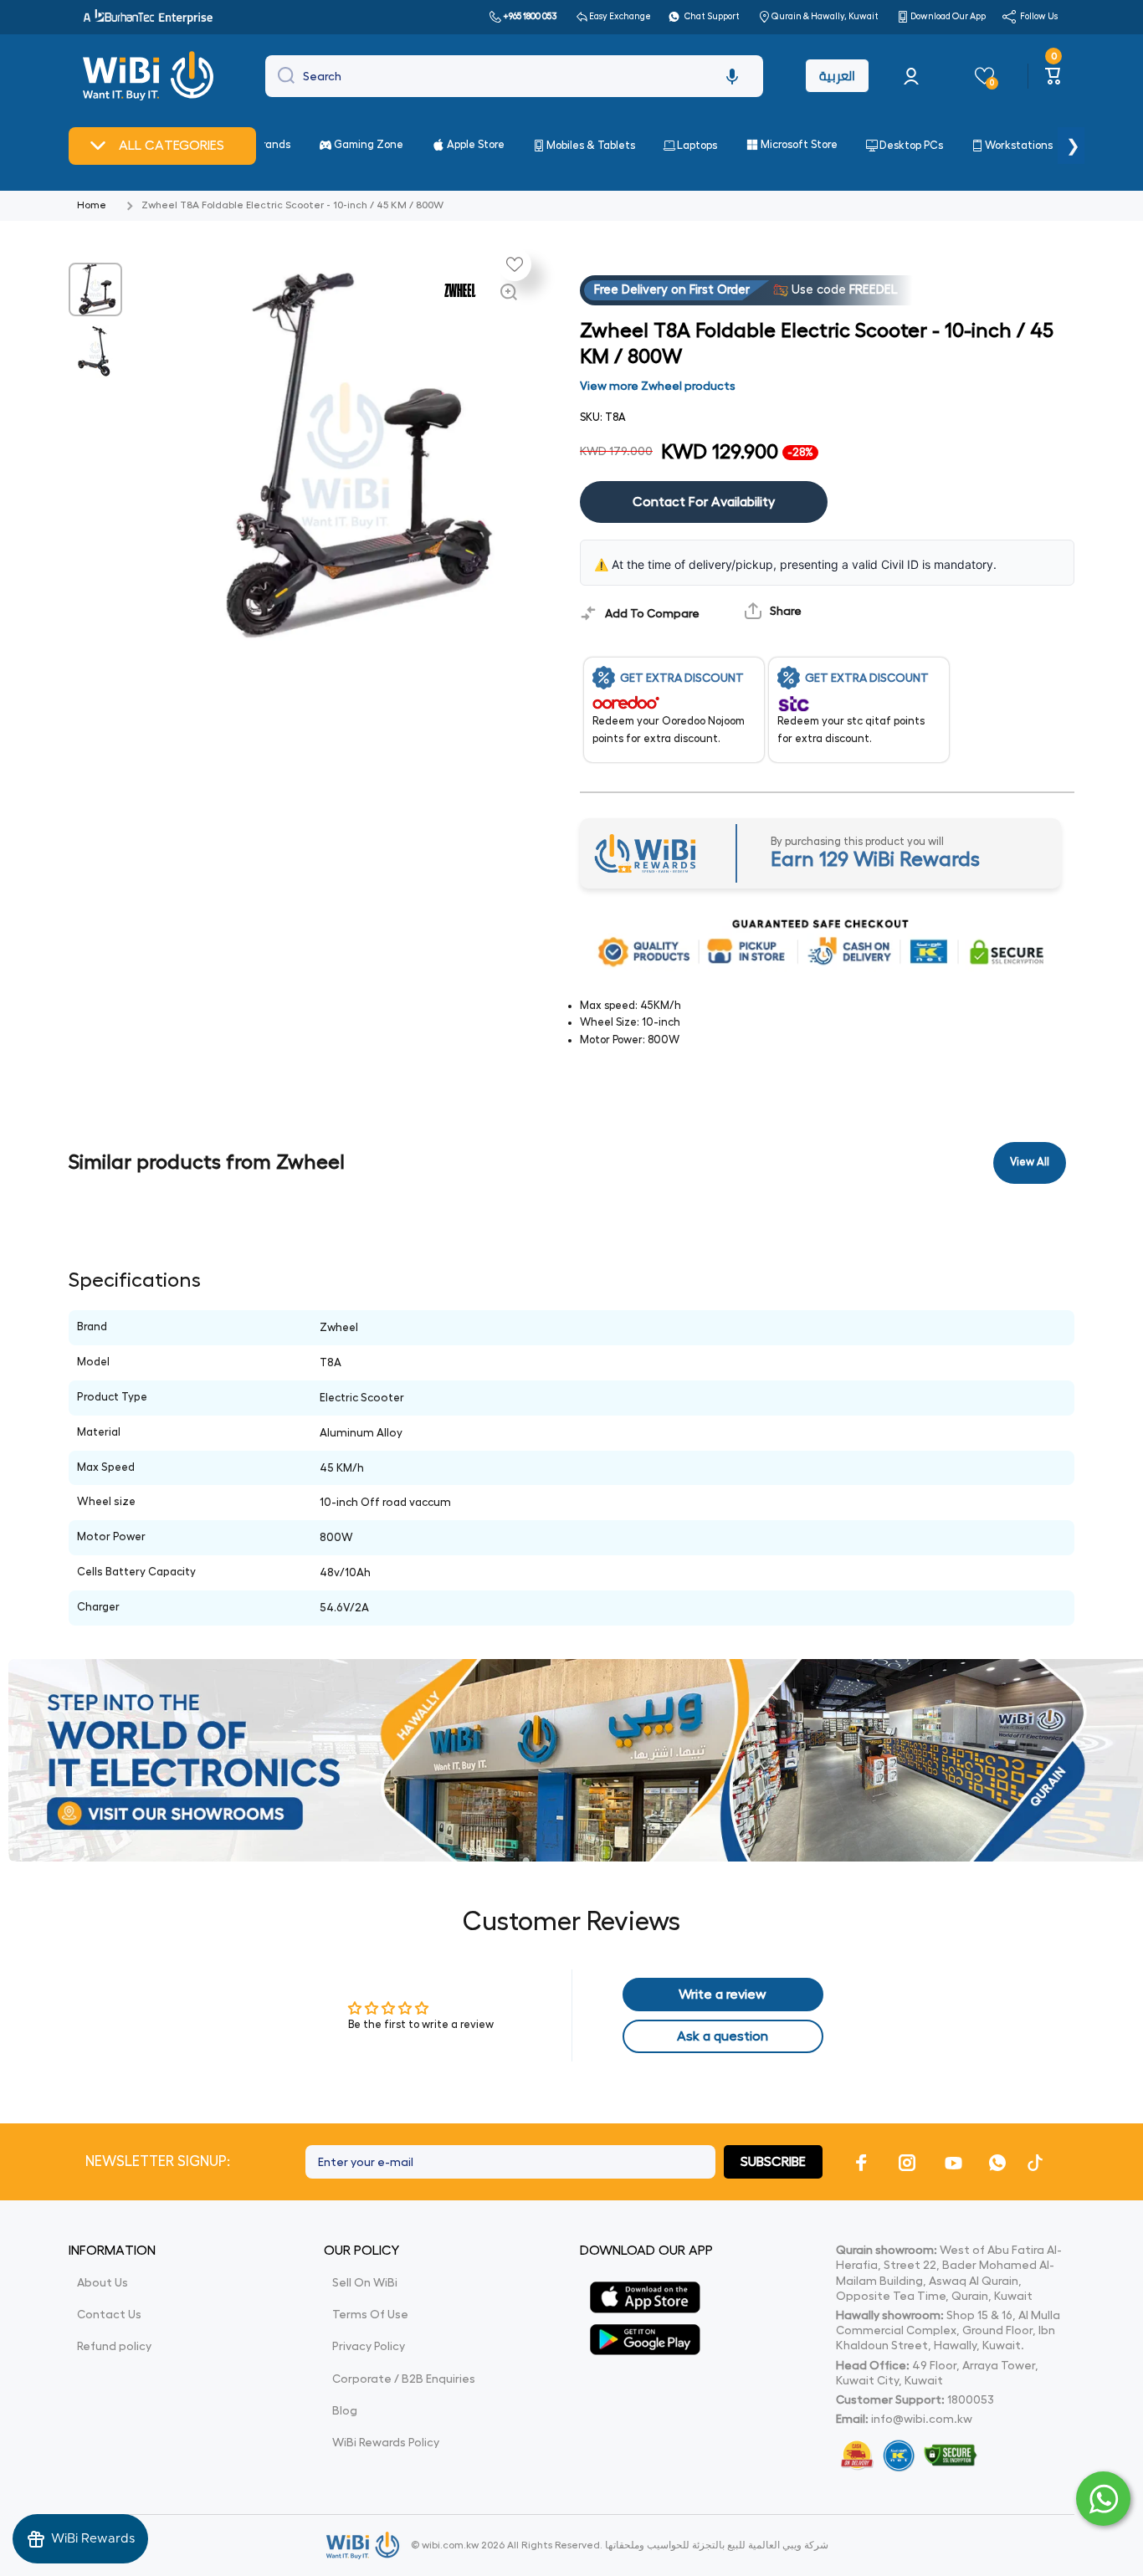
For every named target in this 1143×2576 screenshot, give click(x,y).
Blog (345, 2410)
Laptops (697, 145)
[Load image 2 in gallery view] (95, 351)
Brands (273, 144)
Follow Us (1039, 16)
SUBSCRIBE (773, 2162)
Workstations (1019, 145)
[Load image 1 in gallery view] (95, 289)
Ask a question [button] (723, 2036)
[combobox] (514, 76)
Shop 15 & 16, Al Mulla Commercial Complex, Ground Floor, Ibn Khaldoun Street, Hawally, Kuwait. (948, 2330)
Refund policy (114, 2346)
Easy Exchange (620, 16)
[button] (732, 76)
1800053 (971, 2399)
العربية (837, 76)
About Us (103, 2282)
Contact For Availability (704, 502)
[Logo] (150, 76)
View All (1030, 1162)
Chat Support (712, 16)
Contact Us (109, 2314)
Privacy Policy (369, 2346)
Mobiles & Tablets (591, 145)
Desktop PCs (911, 145)
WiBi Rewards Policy (386, 2442)
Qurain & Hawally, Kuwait (825, 16)
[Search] (282, 76)
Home (92, 205)
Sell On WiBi (365, 2282)
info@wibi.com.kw (922, 2419)
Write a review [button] (723, 1995)
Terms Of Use (370, 2314)
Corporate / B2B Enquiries (404, 2379)
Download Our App (948, 16)
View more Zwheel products (658, 386)
